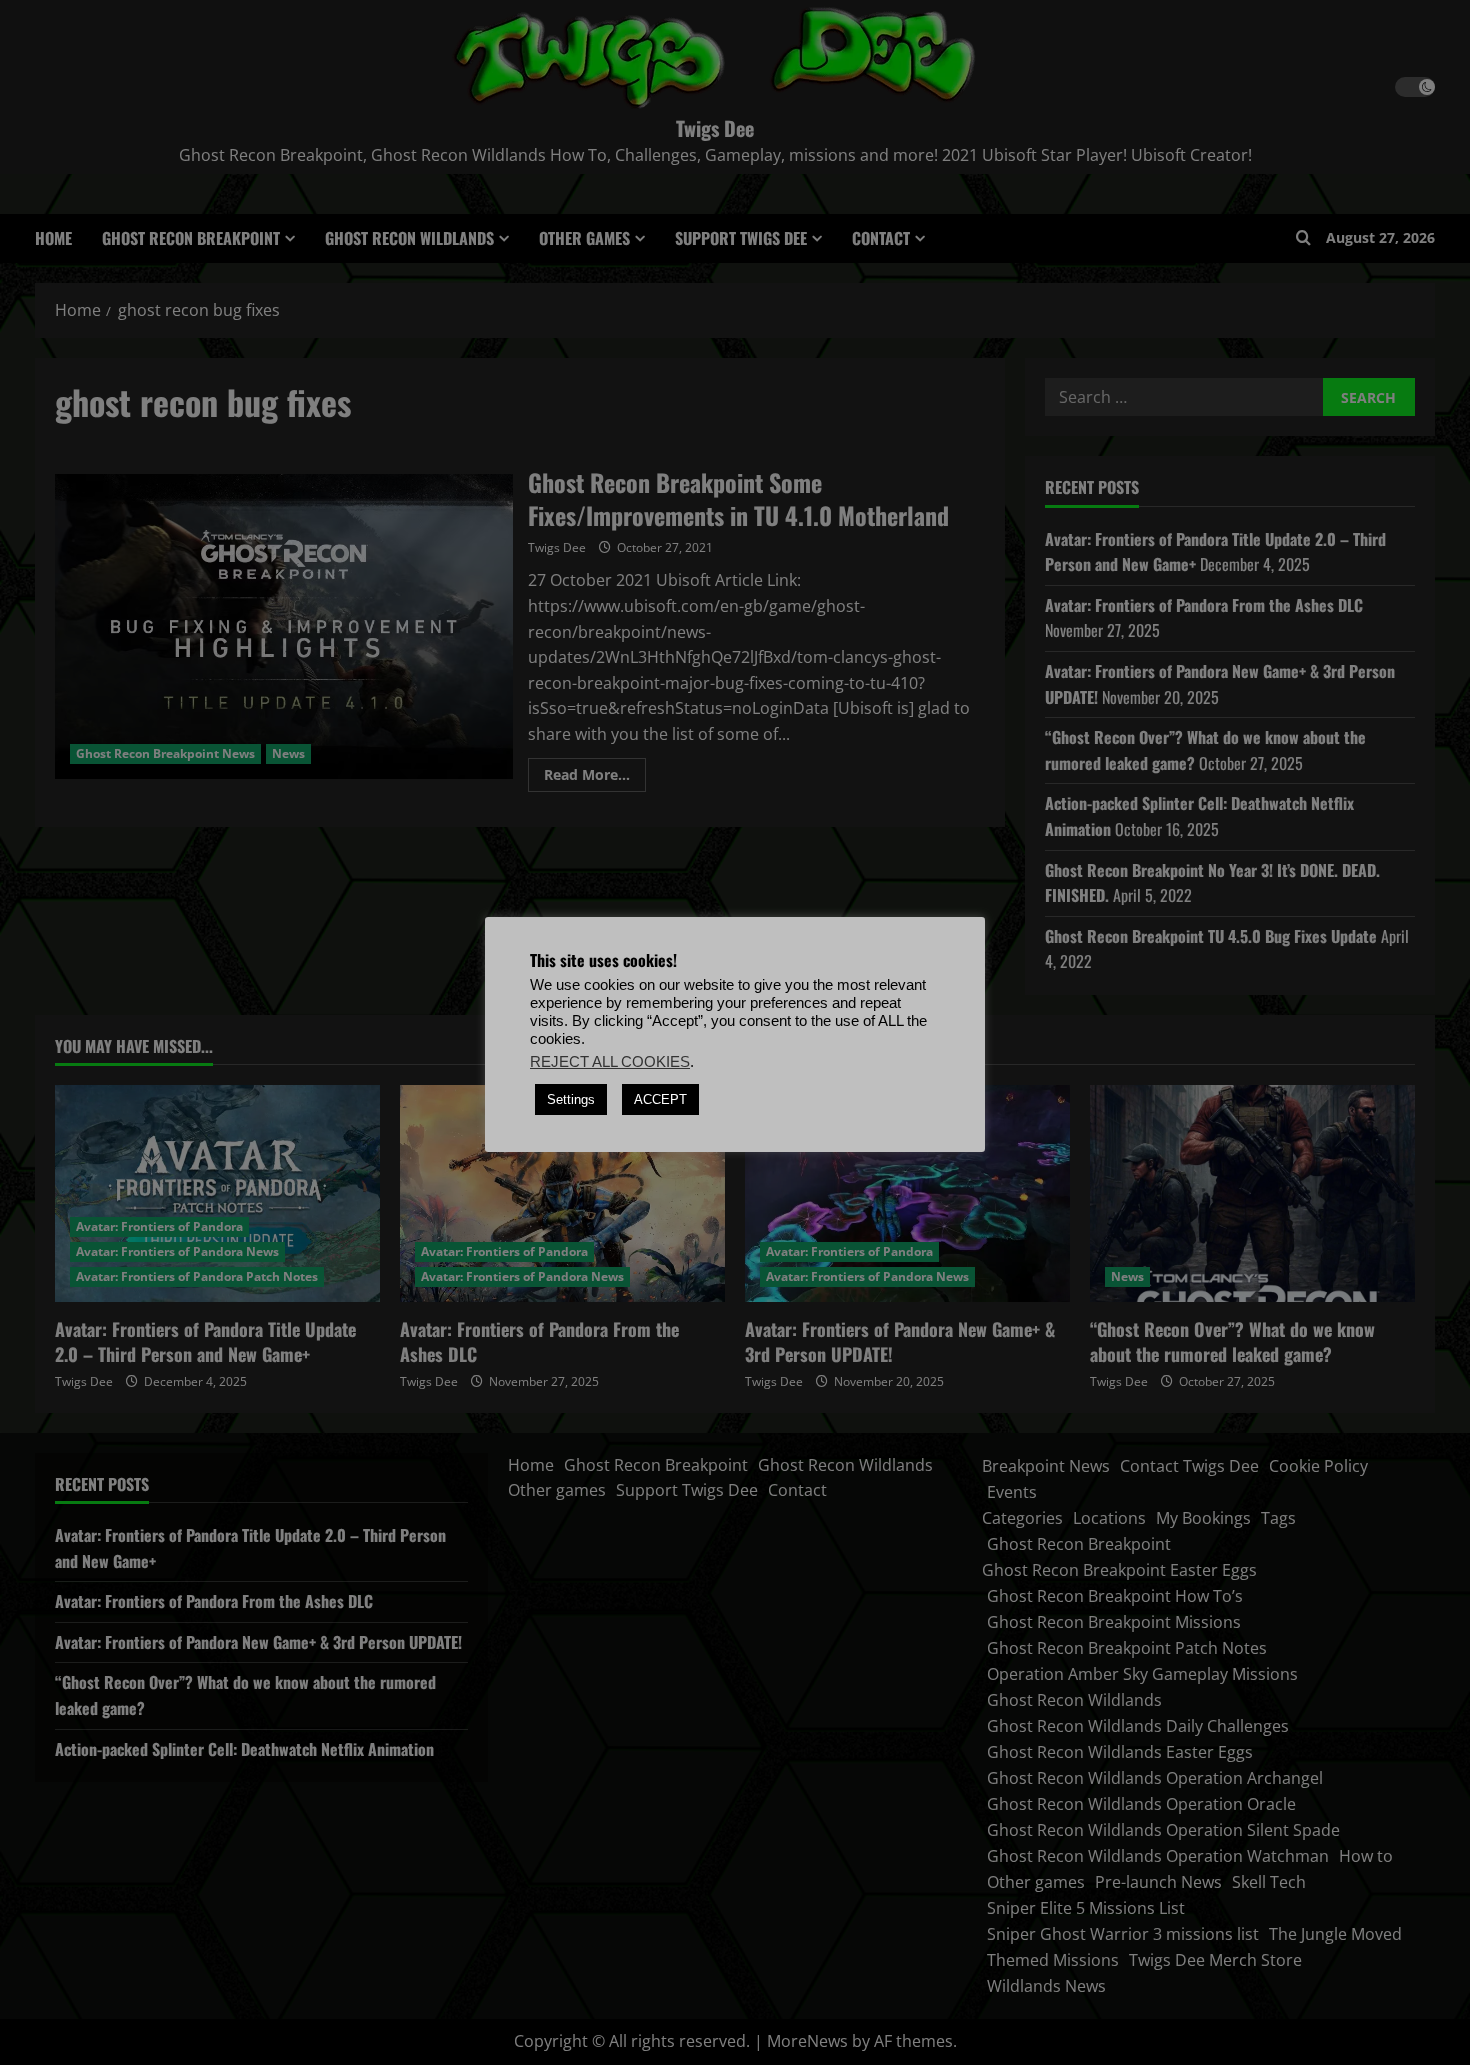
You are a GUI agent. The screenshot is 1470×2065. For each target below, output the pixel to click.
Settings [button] (571, 1099)
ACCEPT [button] (660, 1099)
